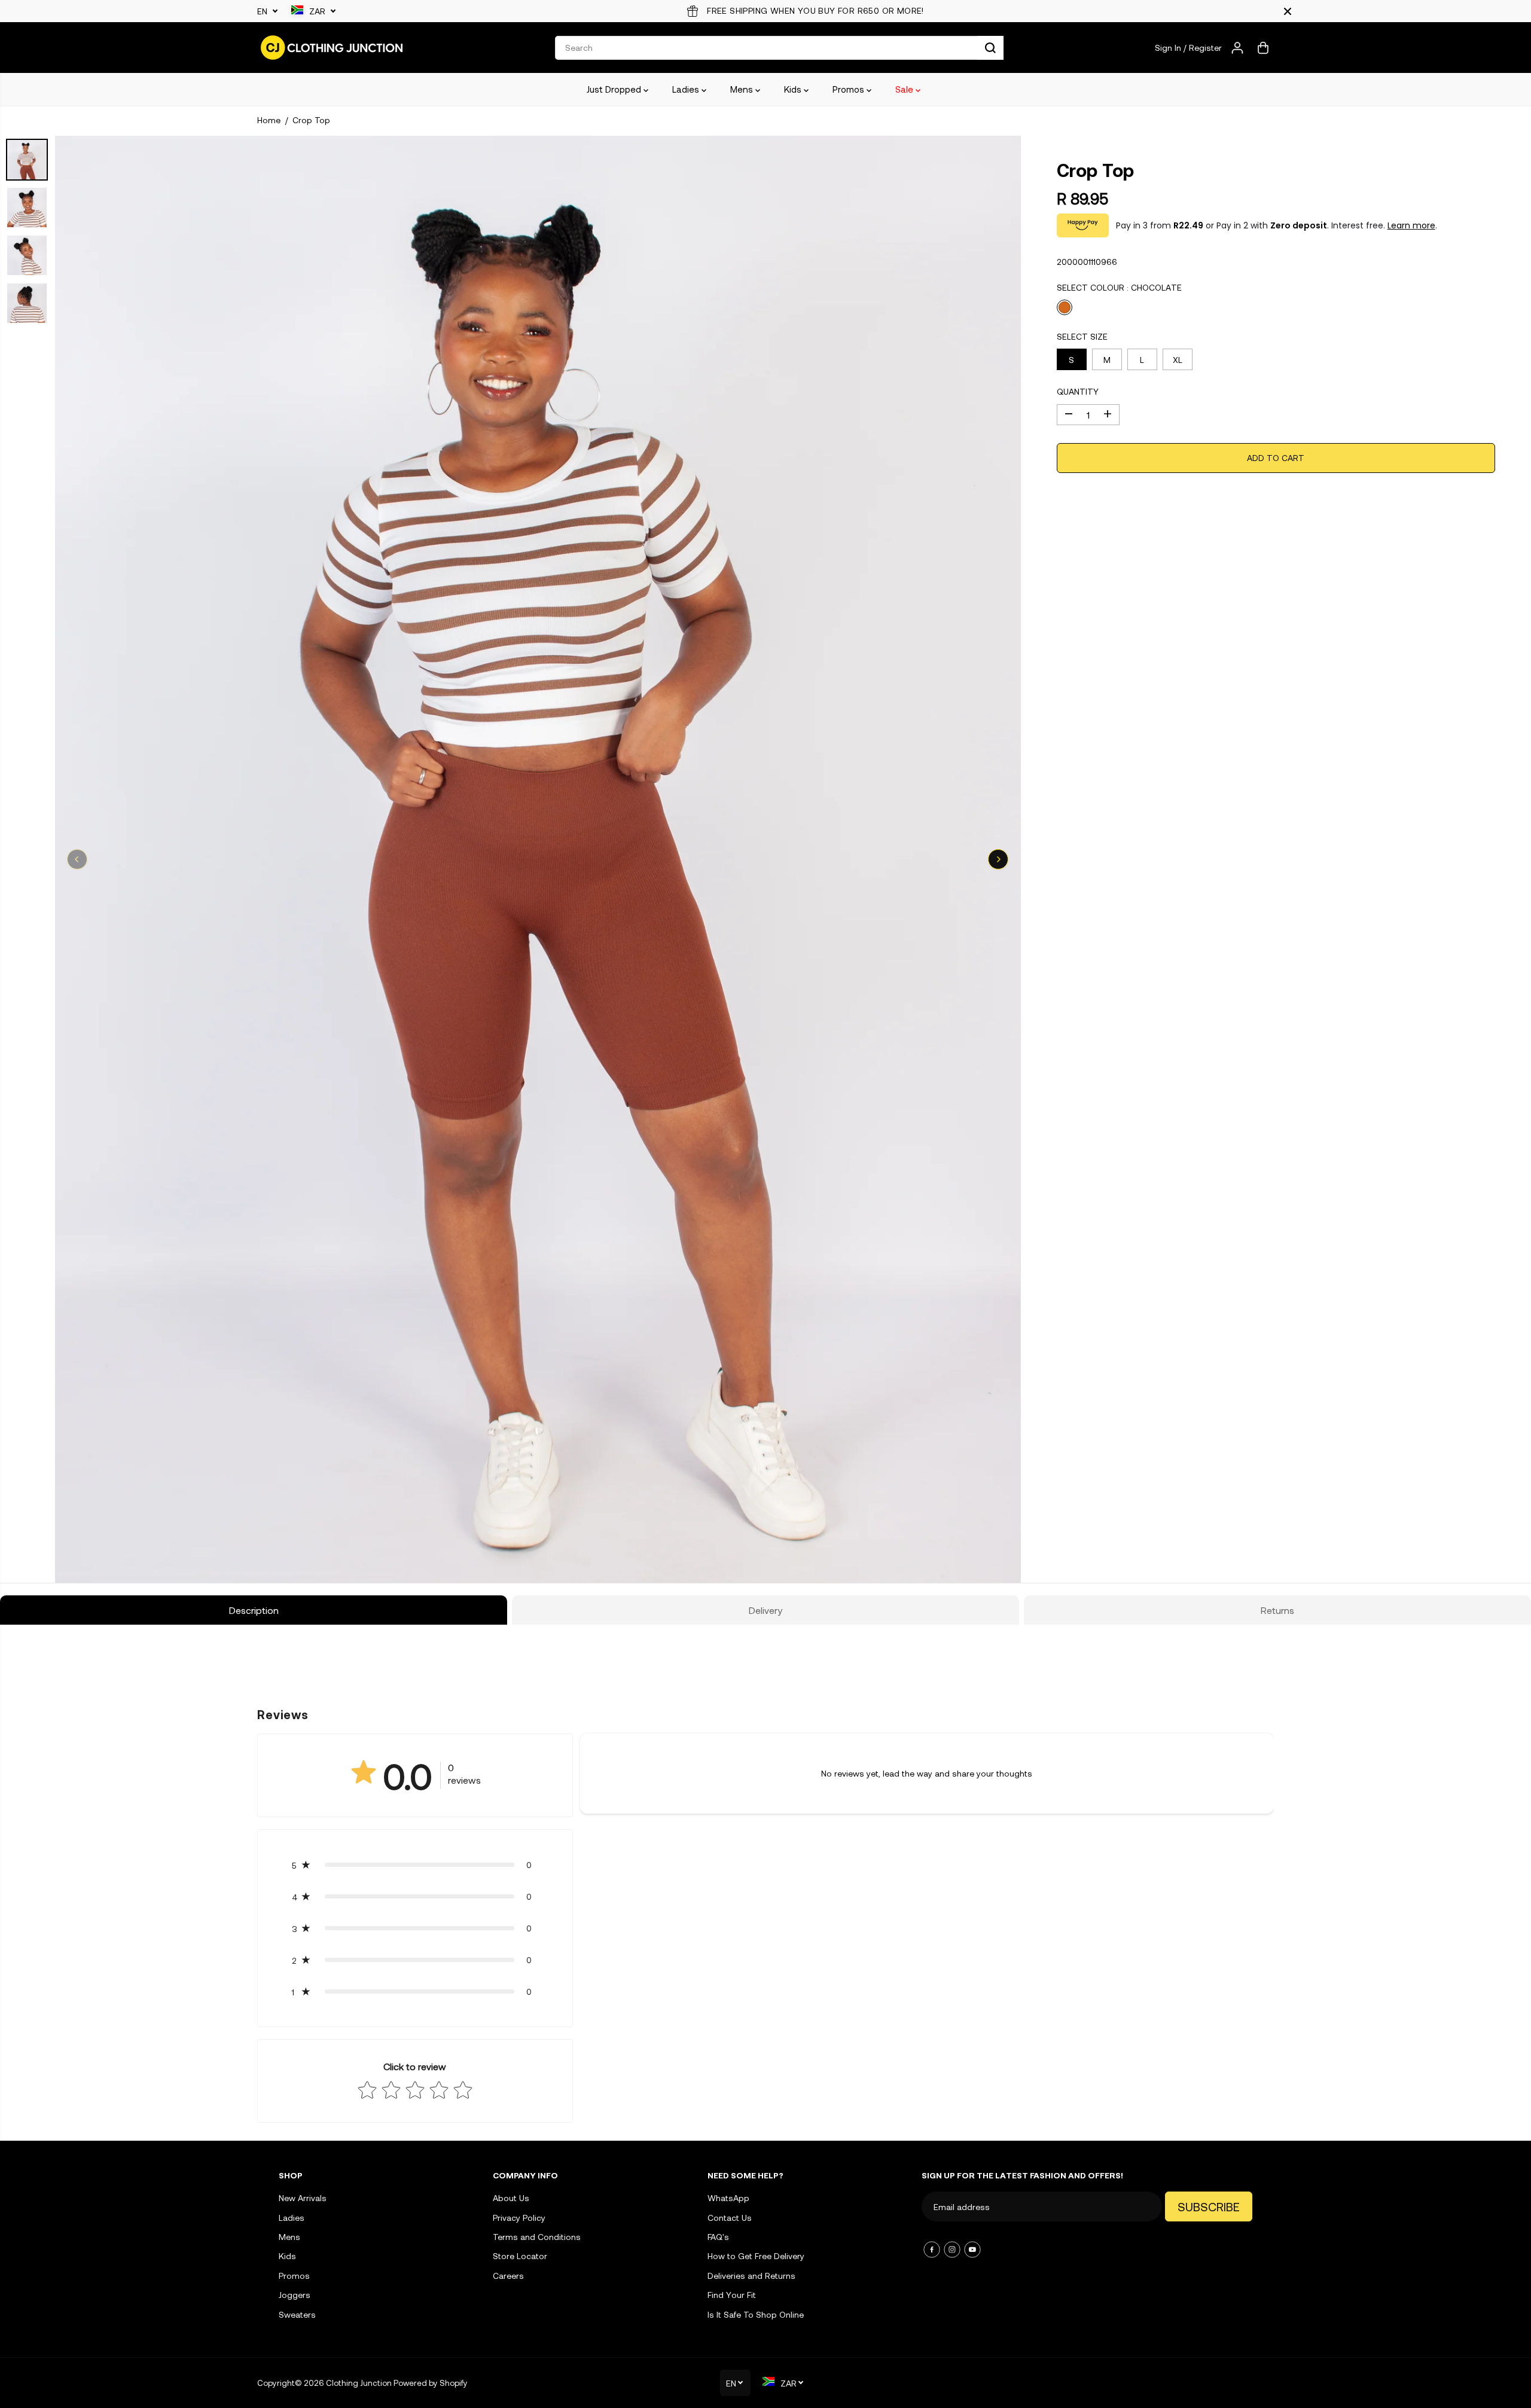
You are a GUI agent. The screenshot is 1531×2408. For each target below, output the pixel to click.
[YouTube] (972, 2250)
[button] (415, 1865)
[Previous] (77, 859)
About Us (511, 2198)
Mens (743, 89)
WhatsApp (728, 2198)
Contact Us (730, 2218)
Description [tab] (254, 1610)
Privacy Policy (519, 2218)
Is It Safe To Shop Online (756, 2314)
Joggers (295, 2295)
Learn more (1411, 225)
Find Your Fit (732, 2295)
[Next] (998, 859)
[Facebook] (932, 2250)
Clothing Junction (359, 2383)
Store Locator (520, 2256)
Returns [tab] (1277, 1610)
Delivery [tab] (765, 1610)
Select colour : (1119, 287)
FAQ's (718, 2237)
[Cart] (1263, 48)
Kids (794, 89)
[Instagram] (952, 2250)
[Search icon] (990, 48)
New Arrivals (303, 2198)
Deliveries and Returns (751, 2276)
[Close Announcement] (1288, 11)
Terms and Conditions (537, 2237)
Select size (1082, 336)
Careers (508, 2276)
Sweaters (297, 2314)
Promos (850, 89)
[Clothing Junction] (332, 48)
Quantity (1078, 391)
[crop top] (538, 859)
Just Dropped (615, 89)
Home (269, 120)
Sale (905, 89)
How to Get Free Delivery (756, 2256)
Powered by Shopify (431, 2383)
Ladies (687, 89)
